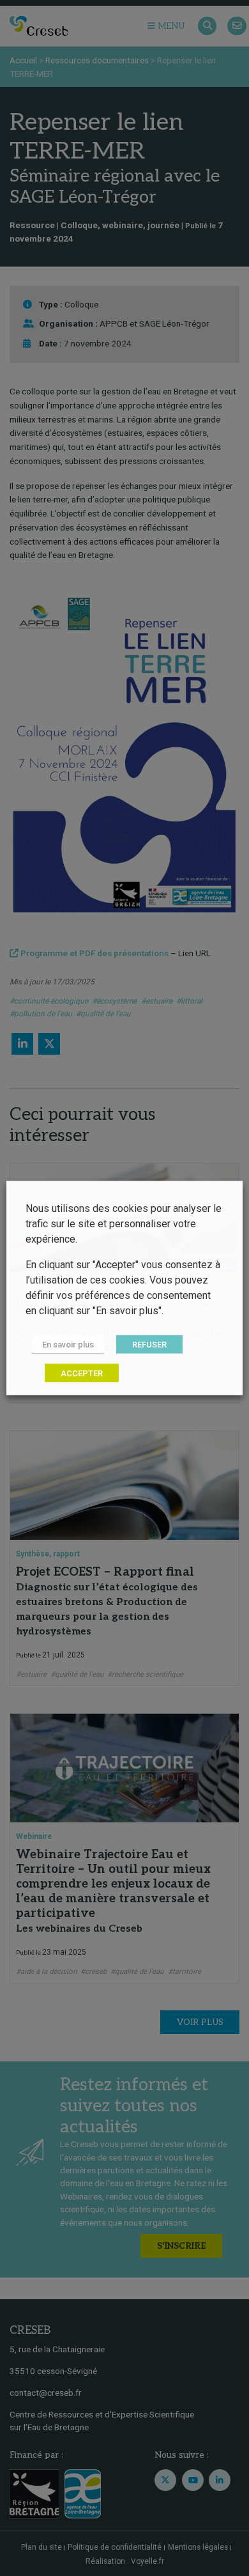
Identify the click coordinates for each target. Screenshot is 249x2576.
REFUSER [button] (149, 1345)
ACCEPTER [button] (82, 1373)
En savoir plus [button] (68, 1345)
